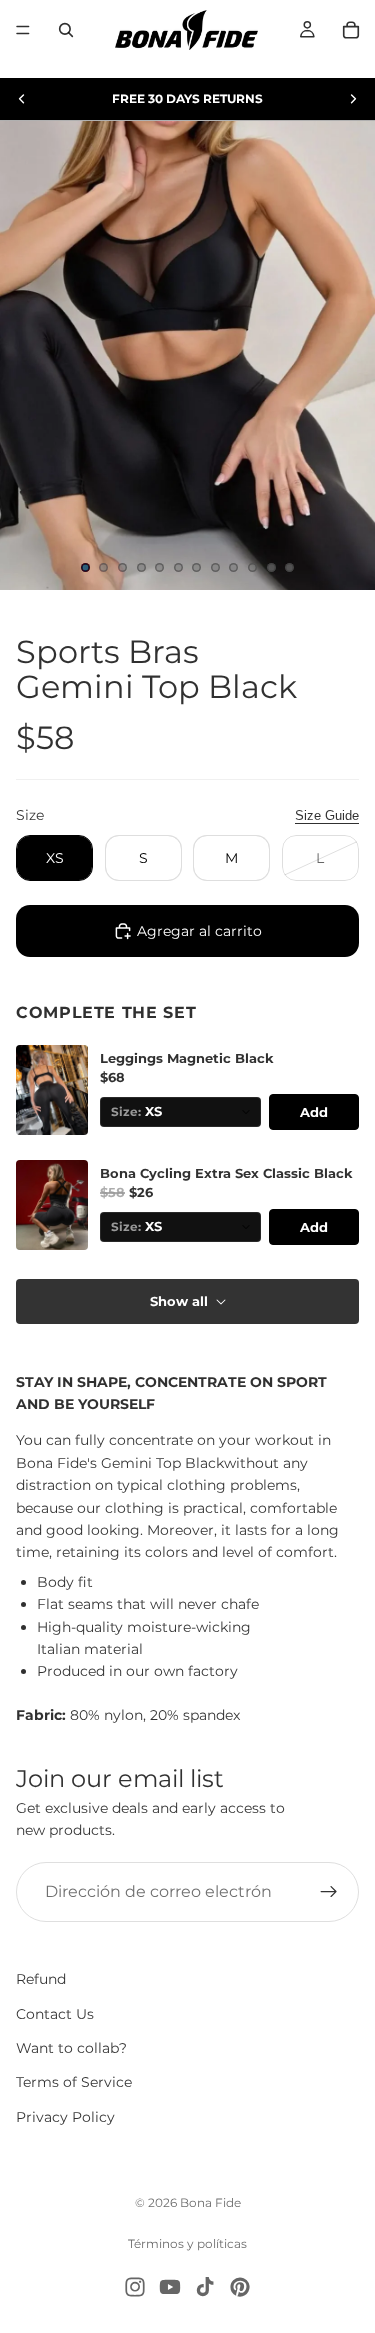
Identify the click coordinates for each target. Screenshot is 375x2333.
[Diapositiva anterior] (22, 99)
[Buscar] (66, 30)
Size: (126, 1112)
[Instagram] (135, 2287)
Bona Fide (210, 2202)
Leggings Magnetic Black (187, 1058)
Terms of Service (74, 2082)
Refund (41, 1979)
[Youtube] (170, 2287)
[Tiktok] (205, 2287)
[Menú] (23, 30)
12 (290, 568)
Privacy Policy (65, 2117)
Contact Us (55, 2013)
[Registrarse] (329, 1892)
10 (253, 568)
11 (271, 568)
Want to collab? (71, 2048)
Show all (179, 1301)
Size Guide (327, 815)
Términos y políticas (187, 2243)
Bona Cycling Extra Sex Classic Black (226, 1173)
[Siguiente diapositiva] (353, 99)
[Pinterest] (240, 2287)
